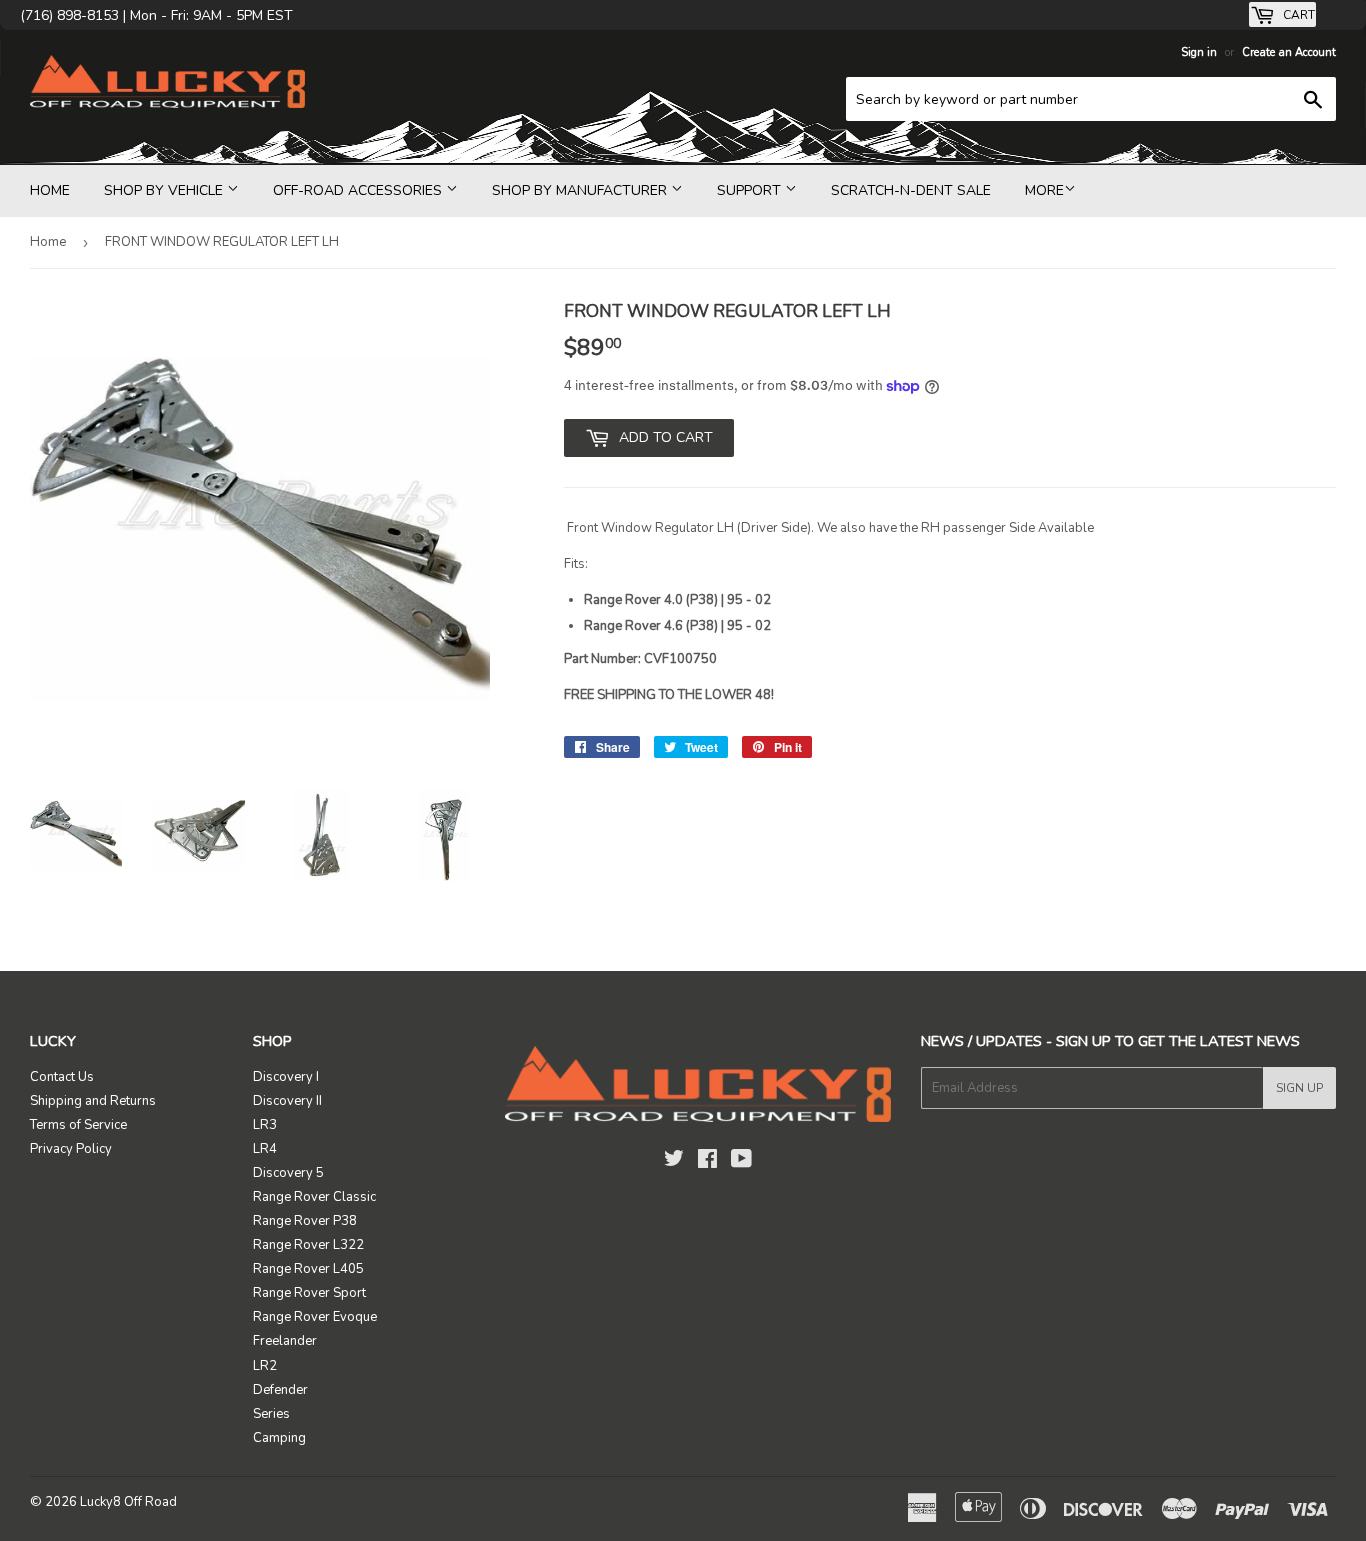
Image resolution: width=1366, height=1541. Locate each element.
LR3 (265, 1125)
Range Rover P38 (305, 1221)
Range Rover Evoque (315, 1317)
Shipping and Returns (93, 1101)
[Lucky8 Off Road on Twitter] (674, 1162)
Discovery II (287, 1101)
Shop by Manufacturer (581, 190)
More (1044, 190)
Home (50, 190)
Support (751, 190)
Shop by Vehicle (165, 190)
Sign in (1199, 52)
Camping (279, 1438)
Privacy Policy (71, 1149)
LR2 (265, 1366)
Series (271, 1414)
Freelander (285, 1341)
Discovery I (286, 1077)
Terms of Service (78, 1125)
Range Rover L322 (308, 1245)
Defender (280, 1390)
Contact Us (62, 1077)
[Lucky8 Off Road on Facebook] (707, 1162)
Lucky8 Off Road (128, 1502)
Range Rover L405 (308, 1269)
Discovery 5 (288, 1173)
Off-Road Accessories (359, 190)
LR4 (265, 1149)
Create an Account (1289, 52)
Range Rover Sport (309, 1293)
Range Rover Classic (314, 1197)
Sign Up (1299, 1088)
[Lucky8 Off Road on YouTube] (741, 1162)
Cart (1297, 15)
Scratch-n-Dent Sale (911, 190)
